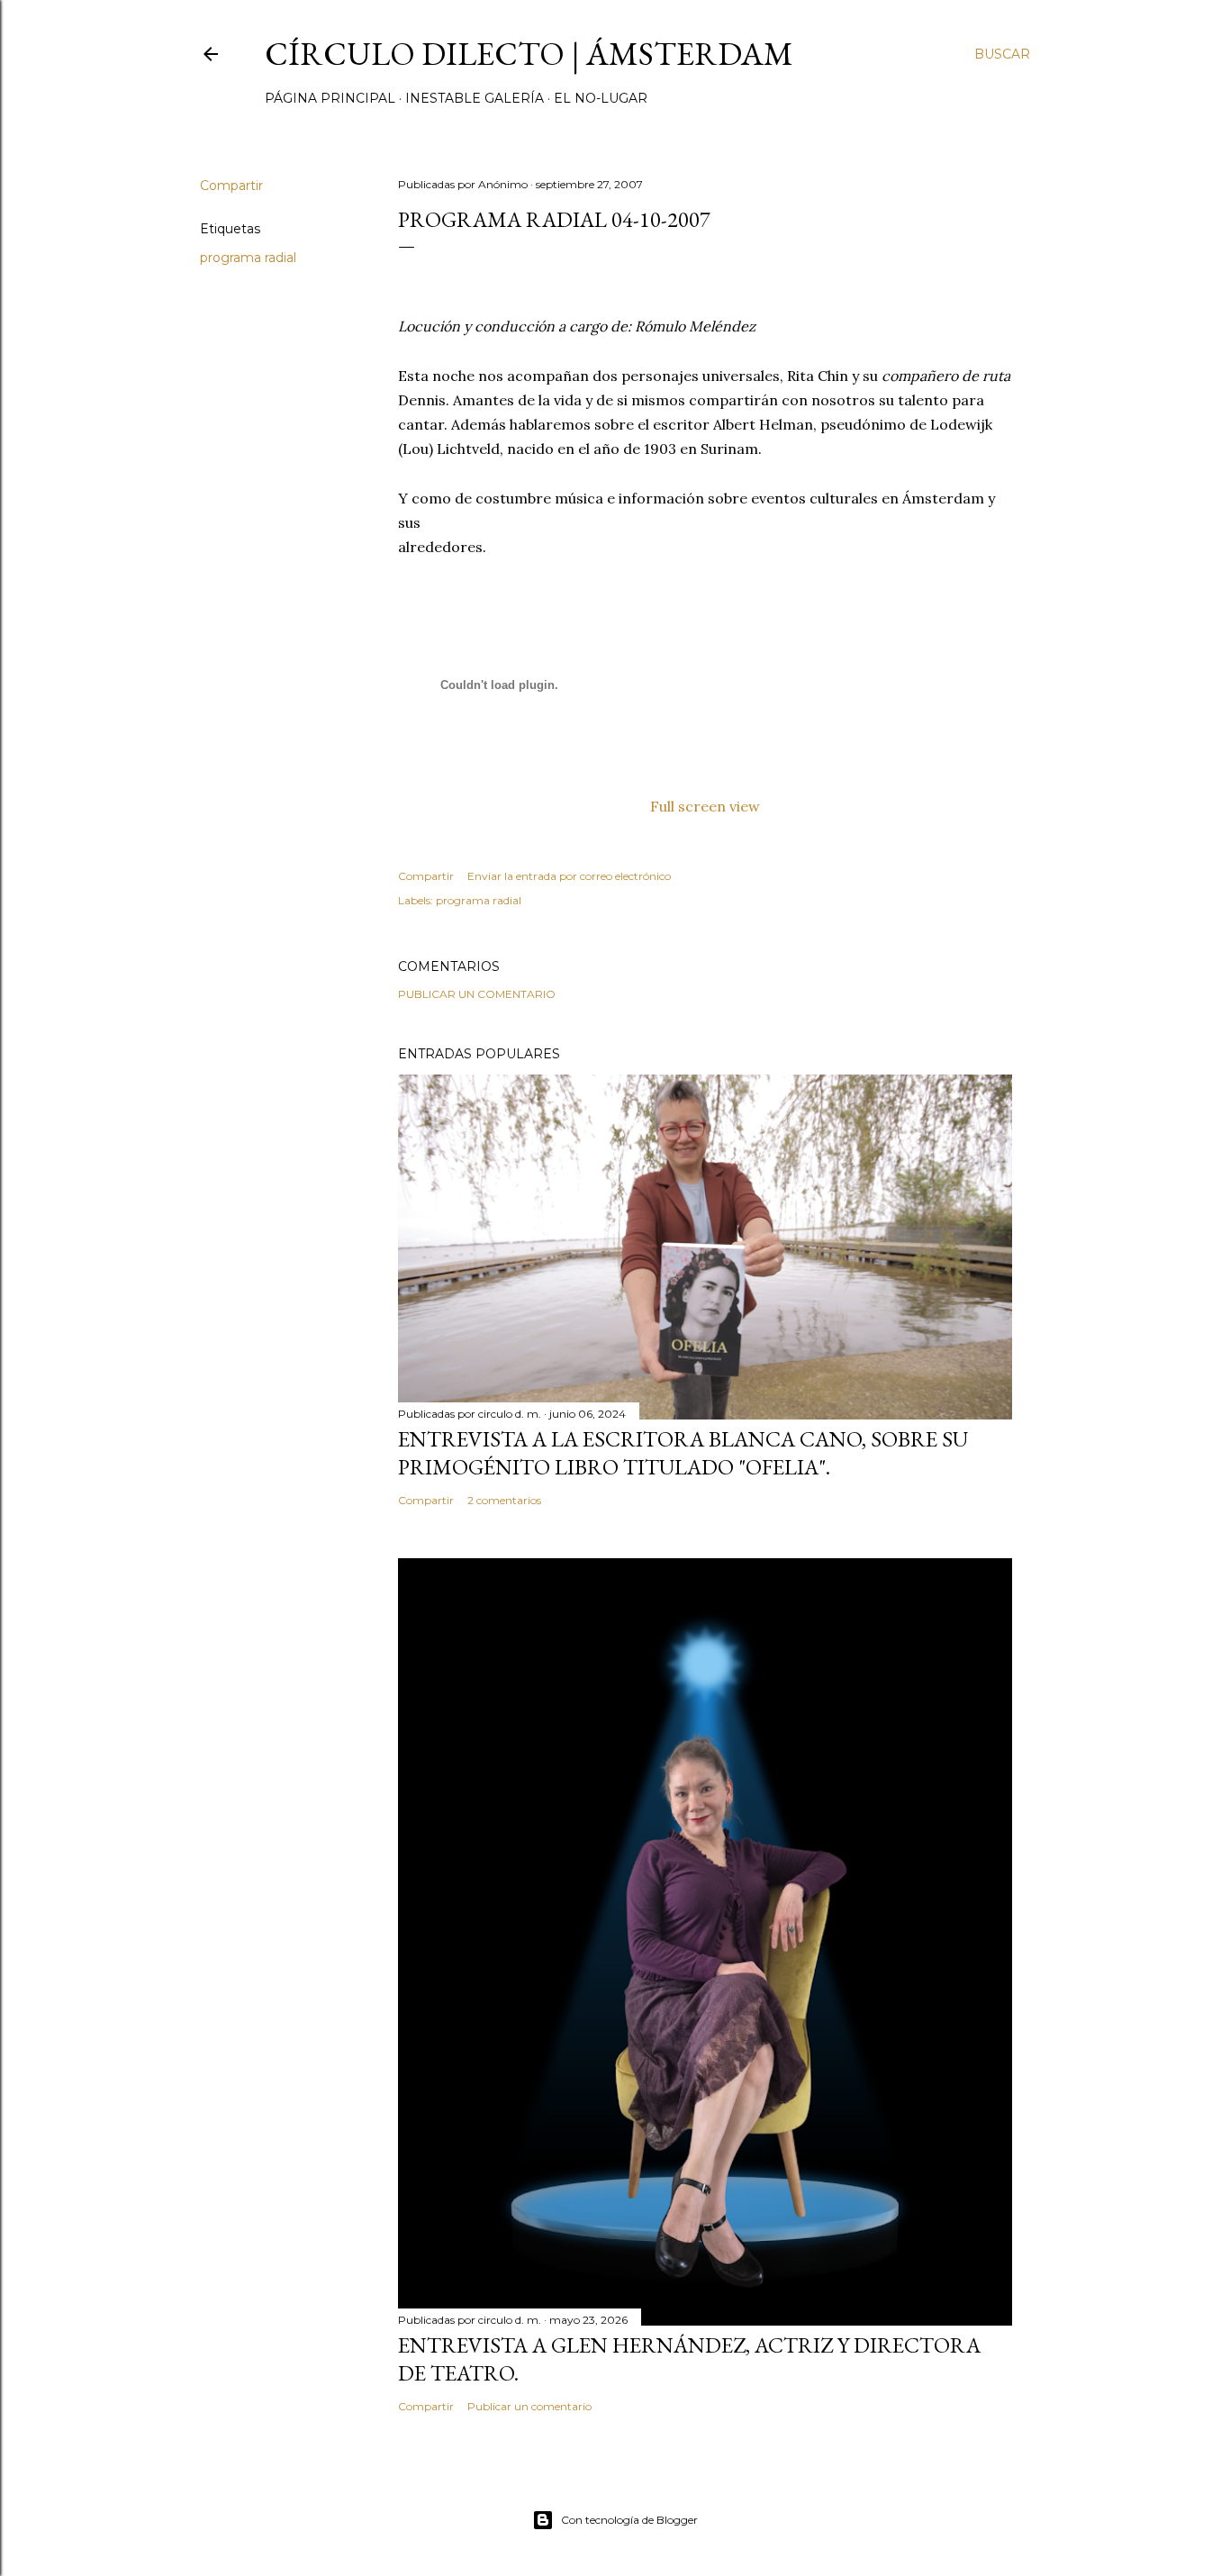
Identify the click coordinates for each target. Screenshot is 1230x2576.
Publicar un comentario (477, 994)
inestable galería (475, 98)
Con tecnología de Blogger (629, 2520)
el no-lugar (601, 98)
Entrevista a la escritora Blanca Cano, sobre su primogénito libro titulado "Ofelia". (683, 1453)
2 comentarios (504, 1500)
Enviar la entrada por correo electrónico (569, 876)
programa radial (248, 258)
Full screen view (705, 806)
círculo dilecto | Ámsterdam (529, 54)
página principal (330, 98)
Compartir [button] (231, 186)
